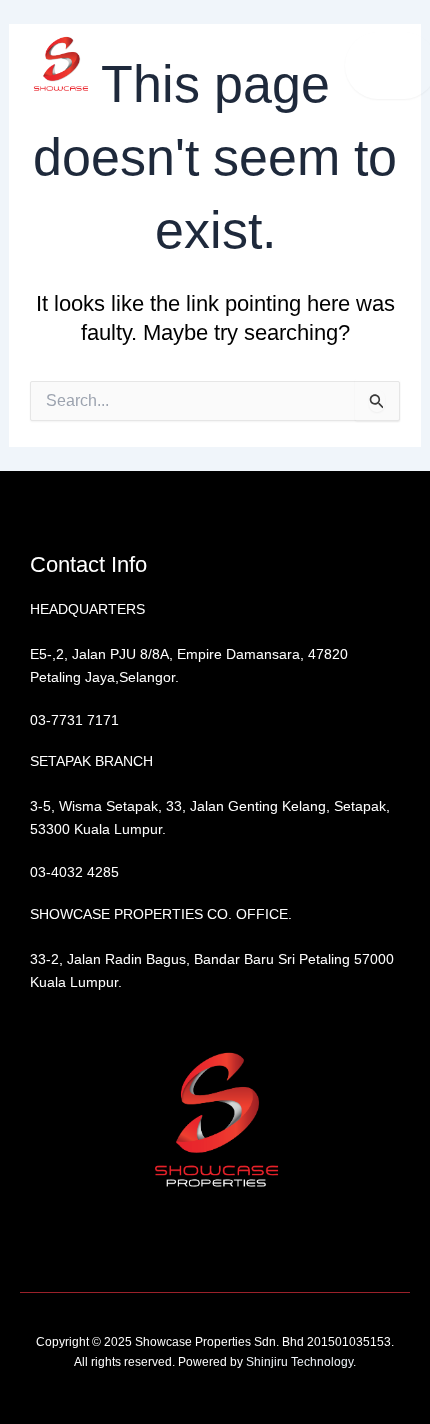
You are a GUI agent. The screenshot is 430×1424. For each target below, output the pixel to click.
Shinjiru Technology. (299, 1362)
